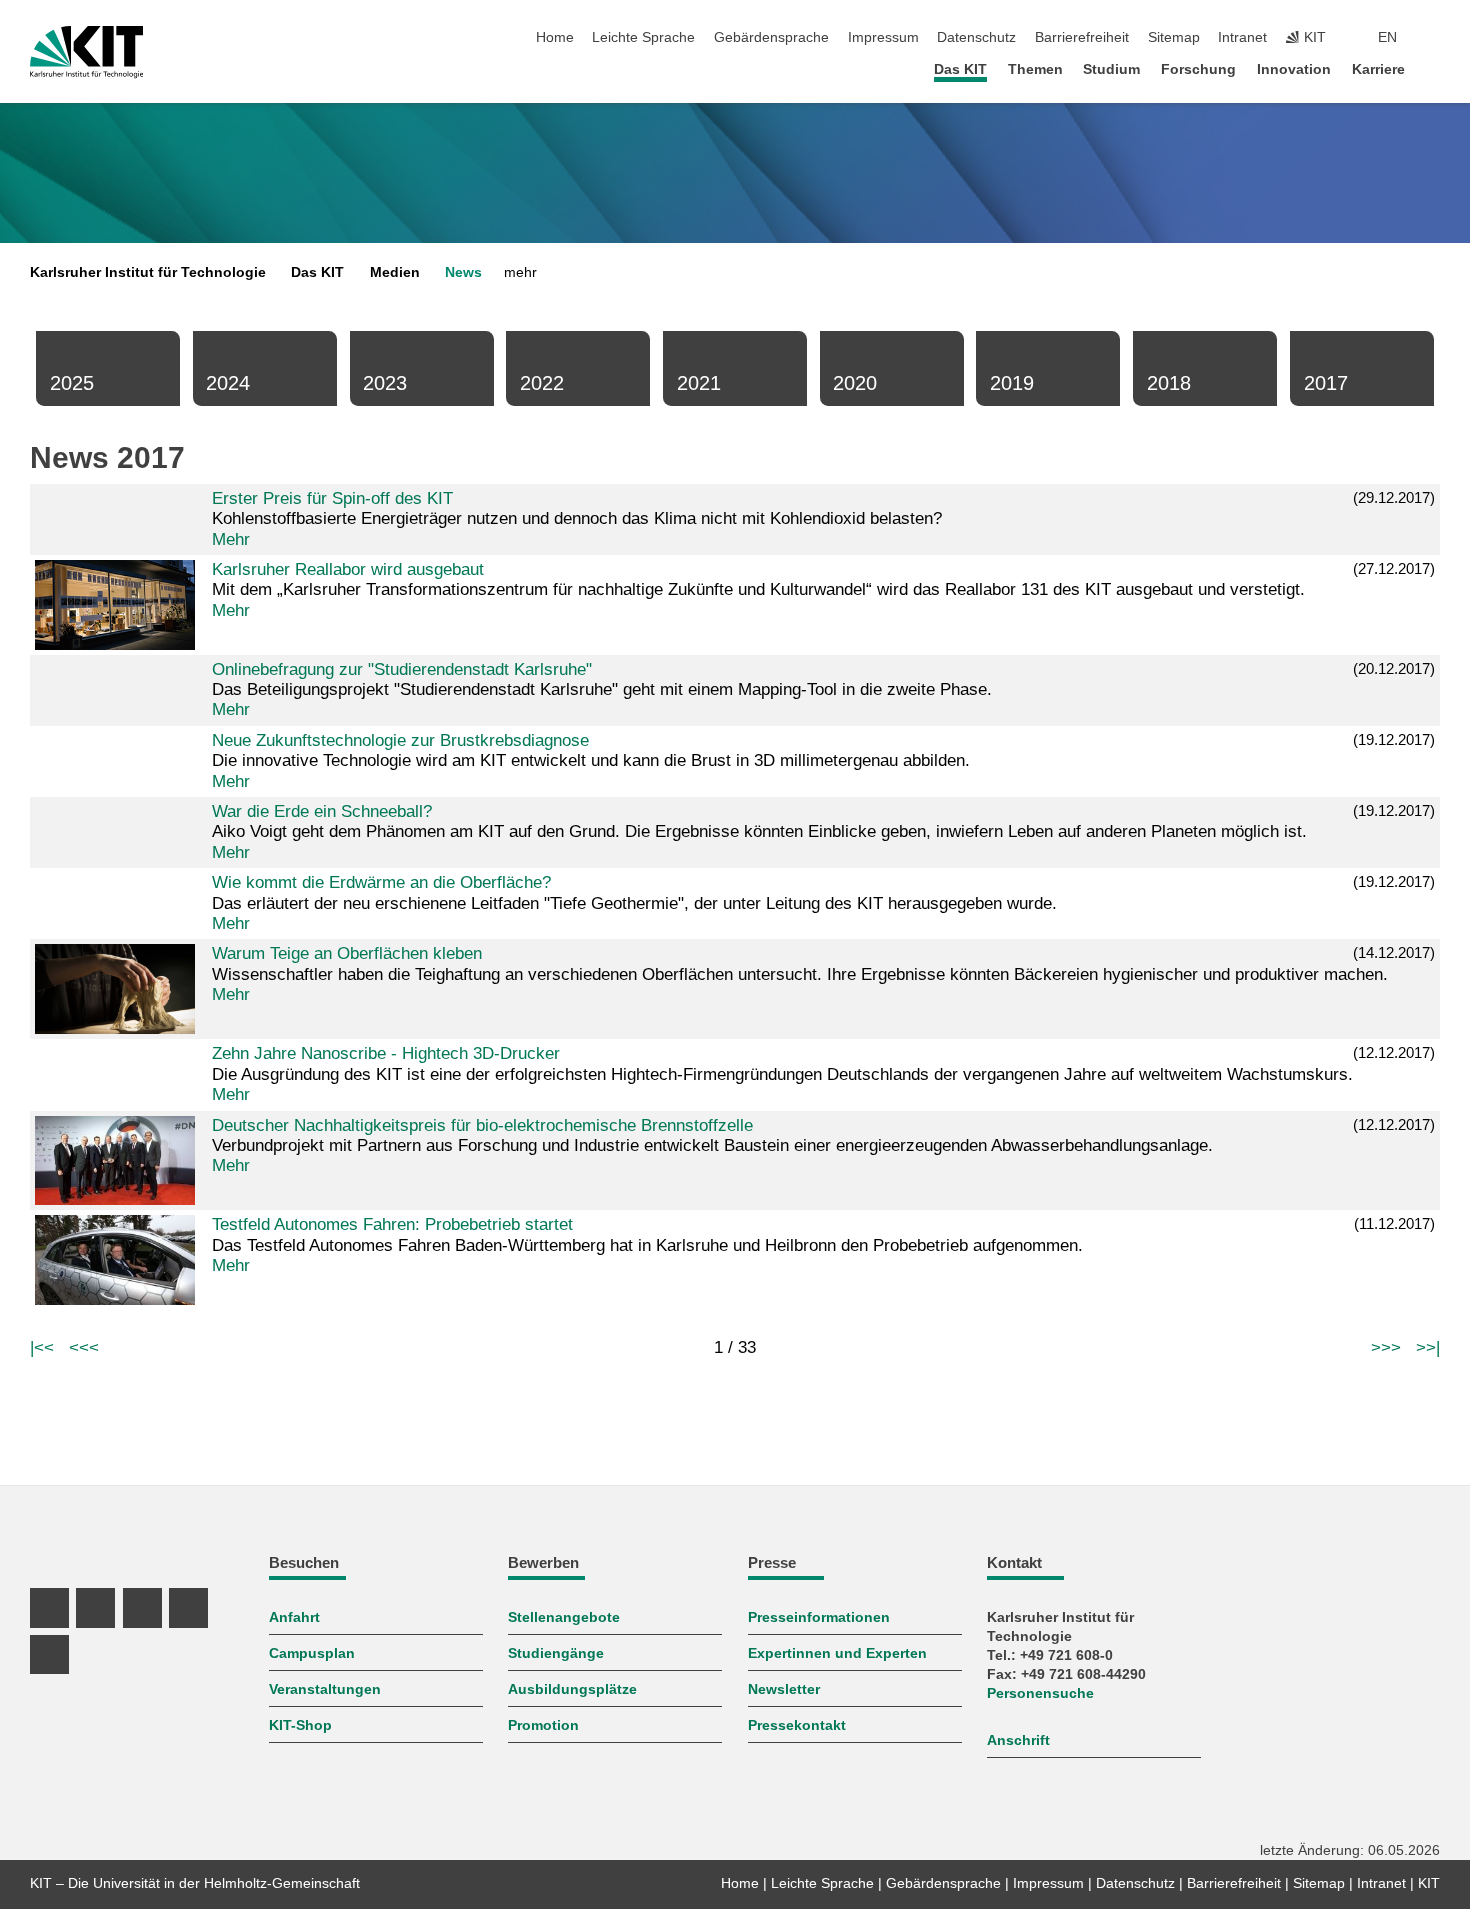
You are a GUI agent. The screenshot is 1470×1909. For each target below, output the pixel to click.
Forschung (1198, 69)
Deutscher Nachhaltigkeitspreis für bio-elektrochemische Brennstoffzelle (482, 1125)
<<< (84, 1347)
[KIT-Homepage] (86, 52)
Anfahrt (294, 1617)
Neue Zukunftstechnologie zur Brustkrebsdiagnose (400, 740)
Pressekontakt (797, 1725)
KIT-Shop (300, 1725)
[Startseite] (1434, 68)
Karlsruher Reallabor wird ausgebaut (348, 569)
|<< (42, 1347)
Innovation (1294, 69)
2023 (385, 383)
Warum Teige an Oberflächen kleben (347, 953)
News (463, 272)
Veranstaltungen (325, 1689)
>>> (1386, 1347)
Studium (1111, 69)
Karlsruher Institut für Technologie (148, 272)
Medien (395, 272)
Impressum (883, 37)
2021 (699, 383)
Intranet (1242, 37)
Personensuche (1040, 1693)
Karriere (1378, 69)
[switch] (1434, 38)
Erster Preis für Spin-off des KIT (332, 498)
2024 (228, 383)
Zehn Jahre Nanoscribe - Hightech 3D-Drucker (386, 1053)
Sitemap (1174, 37)
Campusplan (312, 1653)
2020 (855, 383)
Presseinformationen (819, 1617)
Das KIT (960, 69)
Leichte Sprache (643, 37)
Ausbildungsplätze (572, 1689)
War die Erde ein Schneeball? (322, 811)
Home (555, 37)
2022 (542, 383)
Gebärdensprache (771, 37)
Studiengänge (556, 1653)
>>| (1428, 1347)
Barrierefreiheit (1082, 37)
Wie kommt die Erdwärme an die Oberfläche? (381, 882)
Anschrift (1018, 1740)
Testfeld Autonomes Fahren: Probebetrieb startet (392, 1224)
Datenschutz (976, 37)
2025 (72, 383)
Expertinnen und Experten (837, 1653)
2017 (1326, 383)
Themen (1035, 69)
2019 (1012, 383)
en (1387, 37)
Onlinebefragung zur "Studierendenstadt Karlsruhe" (402, 669)
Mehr (231, 539)
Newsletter (784, 1689)
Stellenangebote (564, 1617)
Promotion (543, 1725)
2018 (1169, 383)
